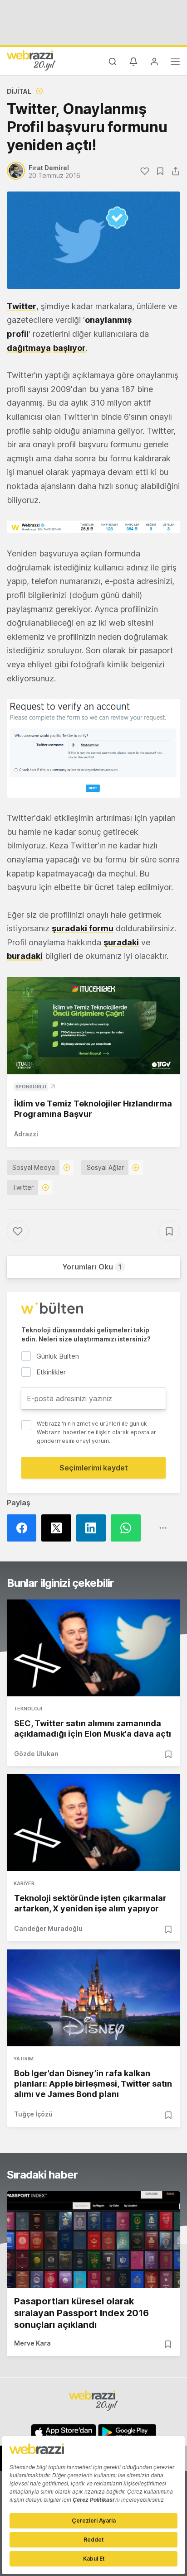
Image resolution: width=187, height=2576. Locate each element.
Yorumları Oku (92, 1267)
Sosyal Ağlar (105, 1167)
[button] (93, 527)
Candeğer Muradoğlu (48, 1928)
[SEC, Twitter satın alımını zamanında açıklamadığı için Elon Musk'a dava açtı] (93, 1648)
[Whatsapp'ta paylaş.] (128, 1528)
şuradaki (121, 942)
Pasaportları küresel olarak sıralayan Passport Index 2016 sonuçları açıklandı (81, 2313)
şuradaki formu (83, 928)
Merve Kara (32, 2343)
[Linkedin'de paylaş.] (93, 1528)
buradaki (25, 956)
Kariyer (24, 1883)
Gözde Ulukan (36, 1754)
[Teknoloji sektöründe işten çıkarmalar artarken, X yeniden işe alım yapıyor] (93, 1823)
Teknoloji (28, 1709)
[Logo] (31, 60)
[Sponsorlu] (93, 1026)
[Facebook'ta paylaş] (24, 1528)
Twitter (22, 306)
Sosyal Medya (34, 1167)
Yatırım (24, 2059)
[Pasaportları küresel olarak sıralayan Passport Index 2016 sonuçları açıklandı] (93, 2240)
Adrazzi (26, 1134)
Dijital (19, 91)
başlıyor (69, 348)
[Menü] (175, 63)
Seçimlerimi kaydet (94, 1468)
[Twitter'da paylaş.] (59, 1528)
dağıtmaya (29, 348)
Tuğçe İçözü (33, 2114)
